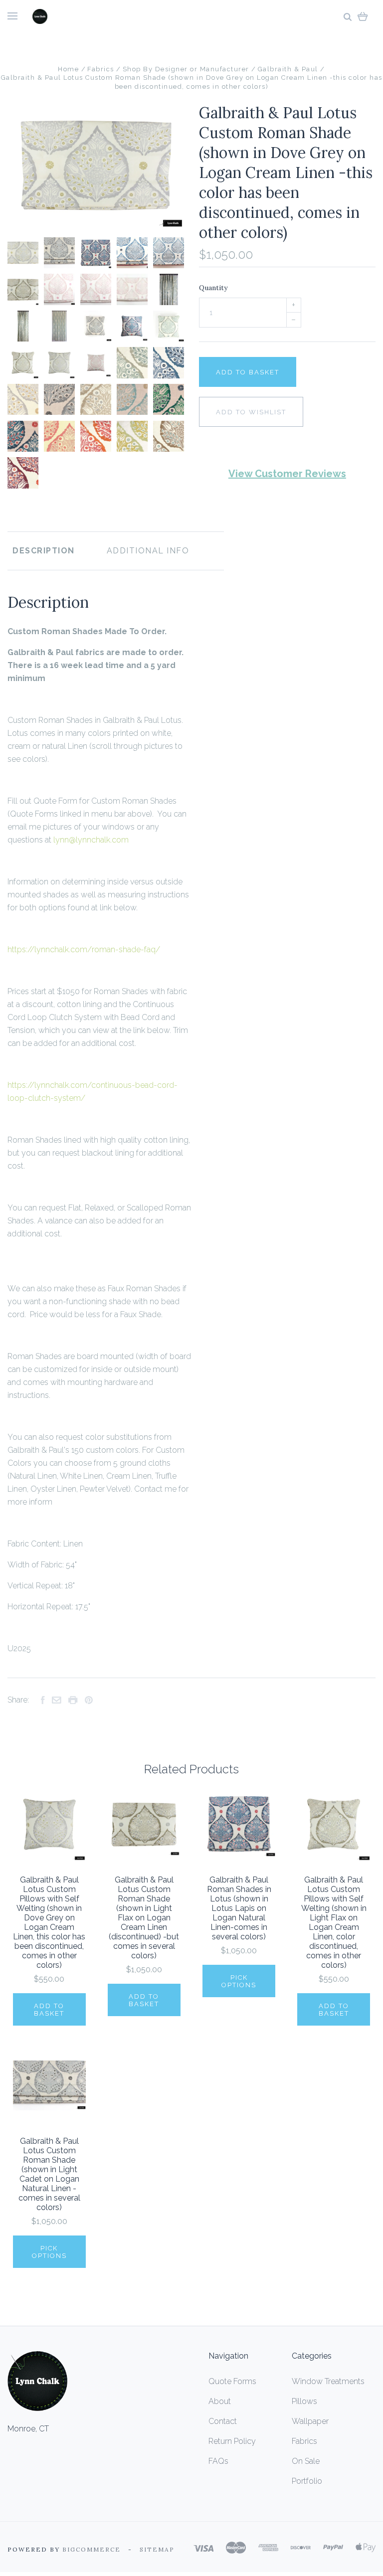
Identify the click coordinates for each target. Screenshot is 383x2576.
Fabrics (304, 2441)
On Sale (306, 2461)
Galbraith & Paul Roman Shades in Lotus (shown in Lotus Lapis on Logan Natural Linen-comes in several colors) (239, 1908)
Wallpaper (310, 2421)
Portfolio (307, 2481)
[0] (363, 16)
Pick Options (239, 1981)
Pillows (304, 2401)
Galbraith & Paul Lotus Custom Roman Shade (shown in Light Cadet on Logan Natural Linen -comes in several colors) (49, 2174)
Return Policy (232, 2441)
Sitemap (157, 2549)
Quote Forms (232, 2381)
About (220, 2401)
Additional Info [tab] (148, 551)
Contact (223, 2421)
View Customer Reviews (287, 474)
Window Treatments (328, 2381)
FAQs (218, 2461)
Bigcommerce (92, 2549)
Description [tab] (44, 551)
